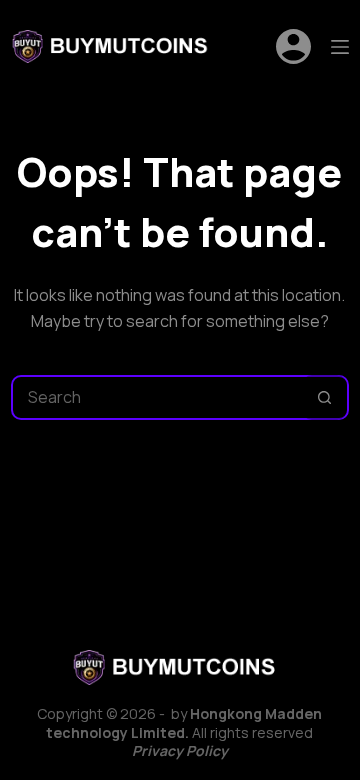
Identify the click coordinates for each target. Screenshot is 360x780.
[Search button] (324, 397)
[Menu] (340, 47)
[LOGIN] (293, 46)
